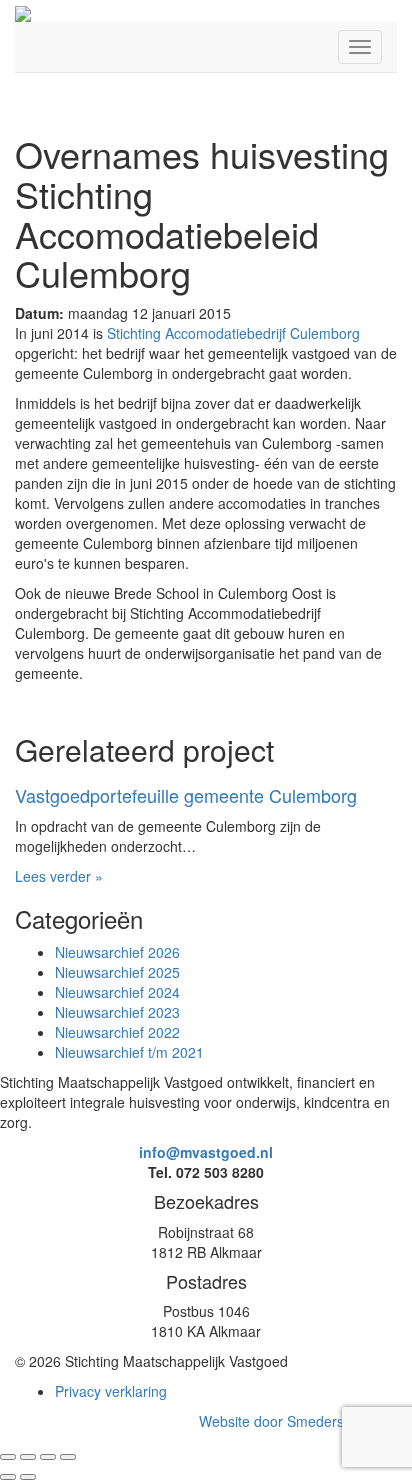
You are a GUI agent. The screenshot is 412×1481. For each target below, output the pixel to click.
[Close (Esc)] (8, 1457)
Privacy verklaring (111, 1391)
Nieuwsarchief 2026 (117, 952)
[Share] (28, 1457)
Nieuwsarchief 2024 (117, 992)
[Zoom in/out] (68, 1457)
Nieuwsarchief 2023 (117, 1012)
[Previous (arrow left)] (8, 1477)
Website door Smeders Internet (298, 1421)
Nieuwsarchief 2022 (117, 1032)
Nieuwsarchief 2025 (117, 972)
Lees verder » (59, 876)
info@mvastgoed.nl (206, 1152)
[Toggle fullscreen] (48, 1457)
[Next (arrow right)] (28, 1477)
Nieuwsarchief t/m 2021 (129, 1052)
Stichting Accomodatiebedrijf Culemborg (233, 333)
